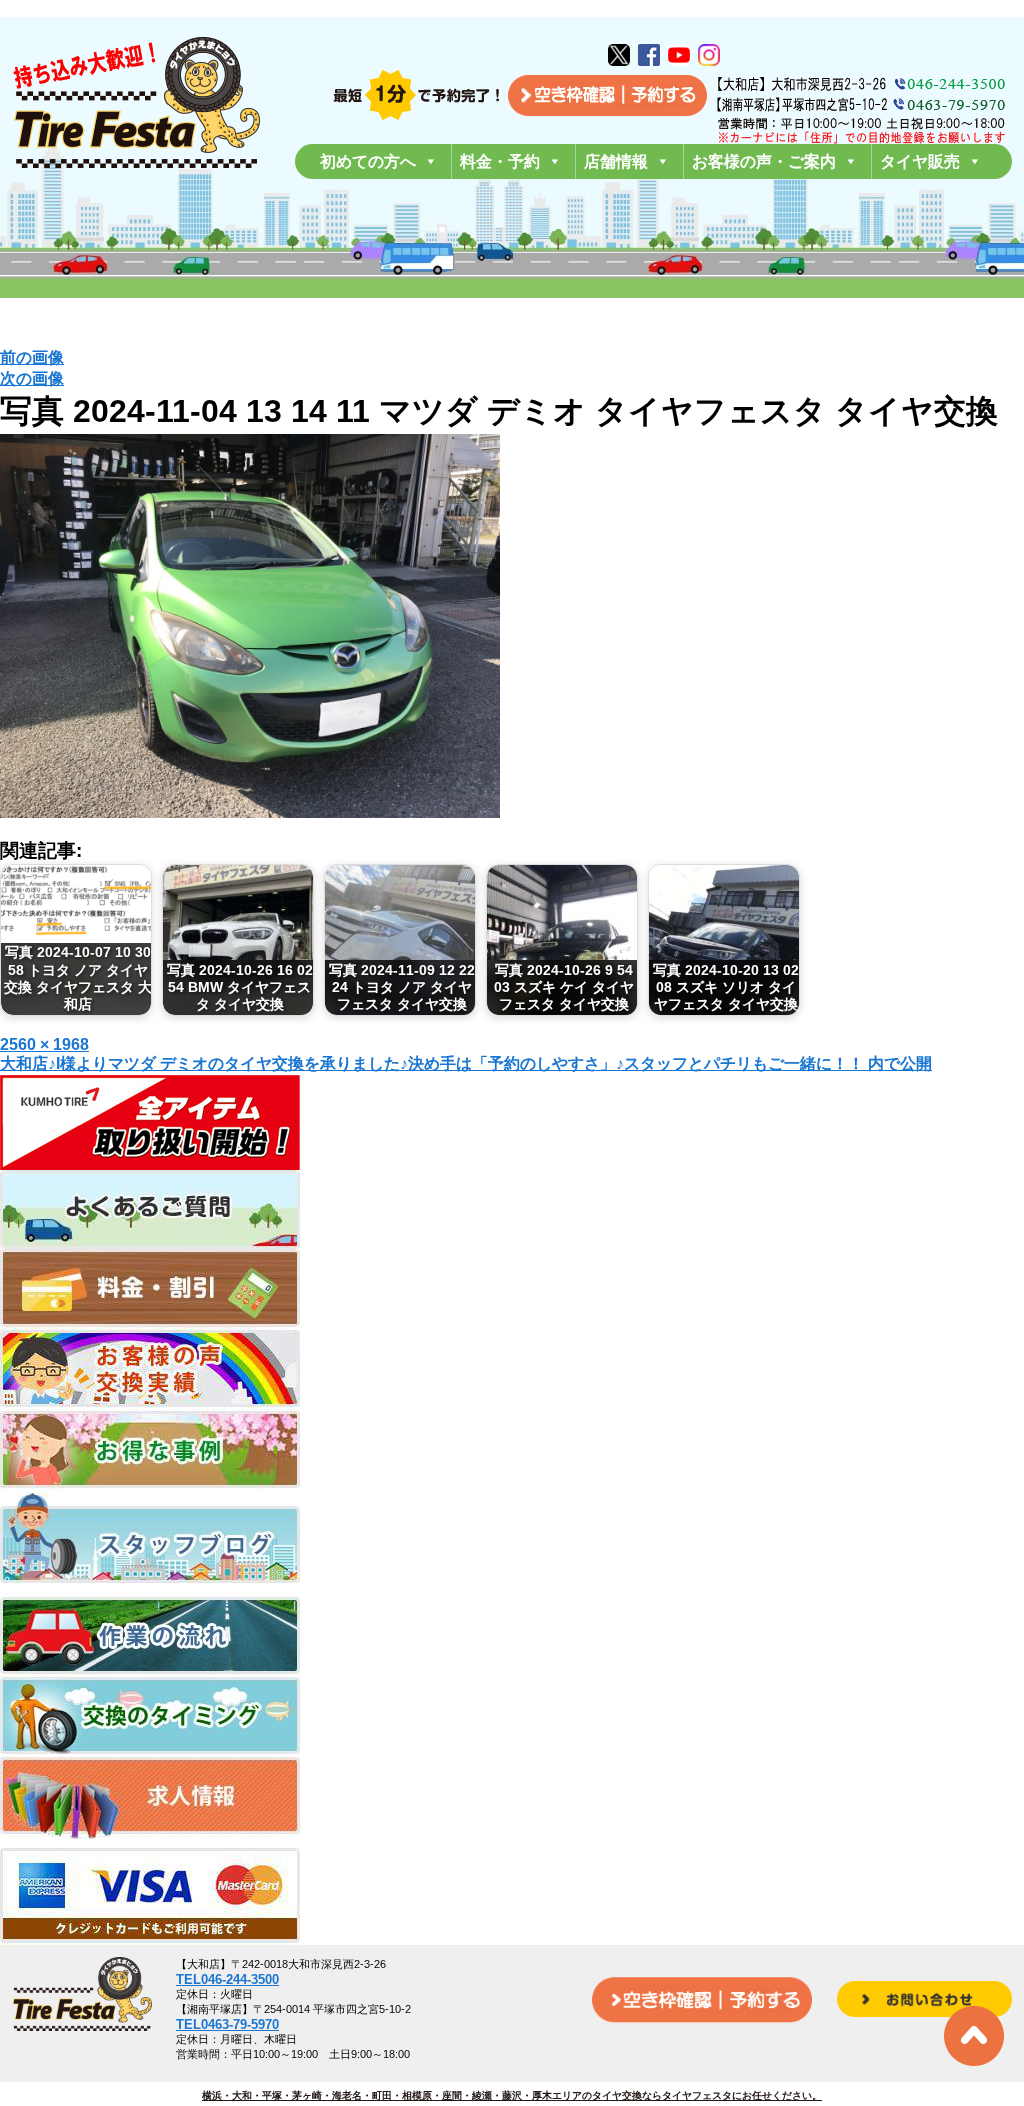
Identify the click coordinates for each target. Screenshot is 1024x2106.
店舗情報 (616, 161)
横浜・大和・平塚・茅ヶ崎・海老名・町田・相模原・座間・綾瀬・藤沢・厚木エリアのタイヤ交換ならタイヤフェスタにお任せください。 (512, 2095)
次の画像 (32, 378)
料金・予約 (500, 161)
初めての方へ (368, 161)
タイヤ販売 (920, 161)
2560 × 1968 (44, 1044)
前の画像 (32, 357)
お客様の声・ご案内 (764, 161)
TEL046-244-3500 (227, 1979)
